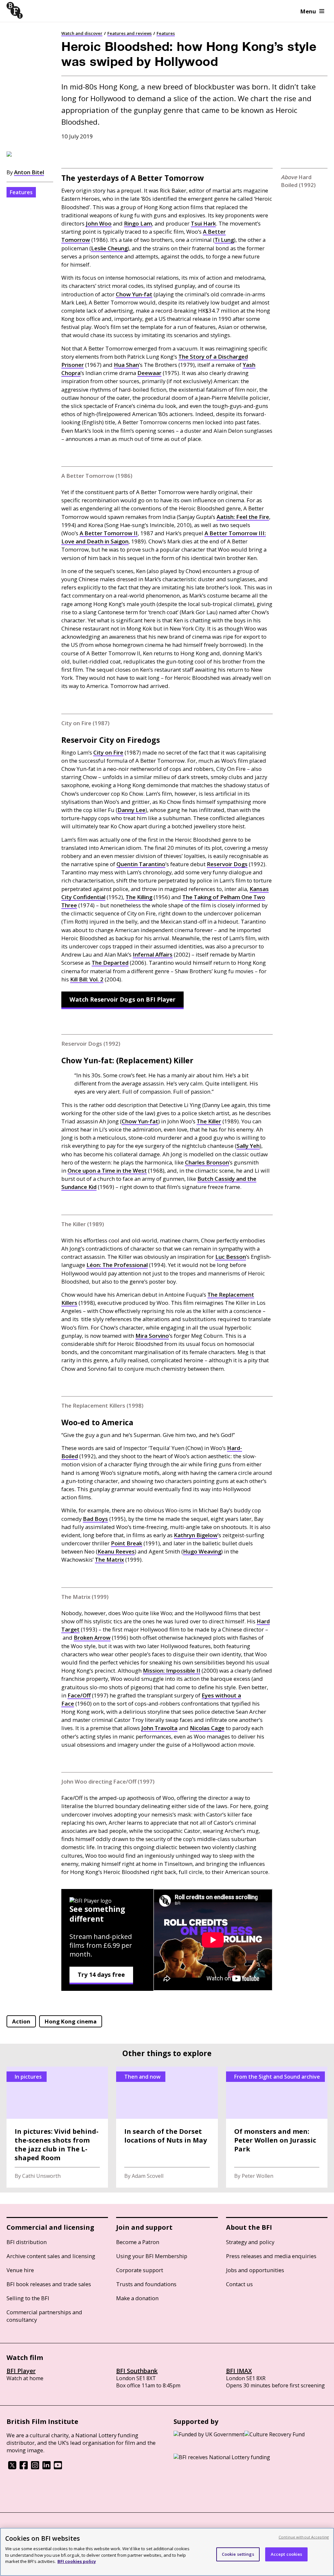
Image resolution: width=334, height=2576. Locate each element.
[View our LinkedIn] (46, 2467)
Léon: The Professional (117, 1265)
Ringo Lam (138, 223)
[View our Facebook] (24, 2467)
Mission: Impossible (172, 1670)
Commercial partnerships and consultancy (44, 2316)
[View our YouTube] (58, 2467)
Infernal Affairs (153, 954)
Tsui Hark (203, 223)
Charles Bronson (207, 1162)
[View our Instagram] (35, 2467)
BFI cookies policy (77, 2561)
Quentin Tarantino (141, 864)
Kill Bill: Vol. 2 (87, 979)
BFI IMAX (239, 2371)
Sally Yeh (248, 1146)
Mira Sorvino (152, 1336)
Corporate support (140, 2270)
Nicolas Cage (207, 1728)
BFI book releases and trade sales (49, 2284)
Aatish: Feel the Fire (243, 517)
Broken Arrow (92, 1638)
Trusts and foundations (146, 2284)
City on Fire (108, 752)
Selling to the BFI (28, 2298)
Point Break (127, 1543)
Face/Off (79, 1695)
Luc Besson (231, 1257)
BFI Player (21, 2371)
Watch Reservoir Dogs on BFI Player (122, 999)
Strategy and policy (250, 2242)
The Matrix (109, 1560)
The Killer (209, 1121)
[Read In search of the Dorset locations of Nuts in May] (167, 2127)
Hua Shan (126, 365)
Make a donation (137, 2298)
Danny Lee (131, 810)
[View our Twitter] (12, 2467)
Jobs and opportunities (255, 2270)
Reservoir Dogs (227, 864)
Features (166, 33)
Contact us (239, 2284)
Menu (308, 11)
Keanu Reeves (116, 1551)
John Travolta (159, 1728)
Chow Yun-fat (134, 294)
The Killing (139, 897)
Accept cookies (287, 2554)
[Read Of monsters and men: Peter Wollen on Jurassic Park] (277, 2127)
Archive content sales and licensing (51, 2256)
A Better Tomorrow (109, 533)
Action (21, 2021)
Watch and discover (82, 33)
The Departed (110, 963)
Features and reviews (129, 33)
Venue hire (20, 2270)
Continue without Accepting (304, 2537)
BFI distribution (27, 2242)
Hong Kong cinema (71, 2021)
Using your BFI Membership (152, 2256)
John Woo (99, 223)
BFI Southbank (137, 2371)
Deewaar (149, 373)
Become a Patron (138, 2242)
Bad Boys (95, 1519)
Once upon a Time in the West (107, 1171)
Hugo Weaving (202, 1551)
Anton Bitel (29, 172)
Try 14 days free (101, 1975)
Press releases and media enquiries (271, 2256)
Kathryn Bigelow (196, 1535)
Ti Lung (224, 240)
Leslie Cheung (109, 248)
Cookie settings (238, 2554)
